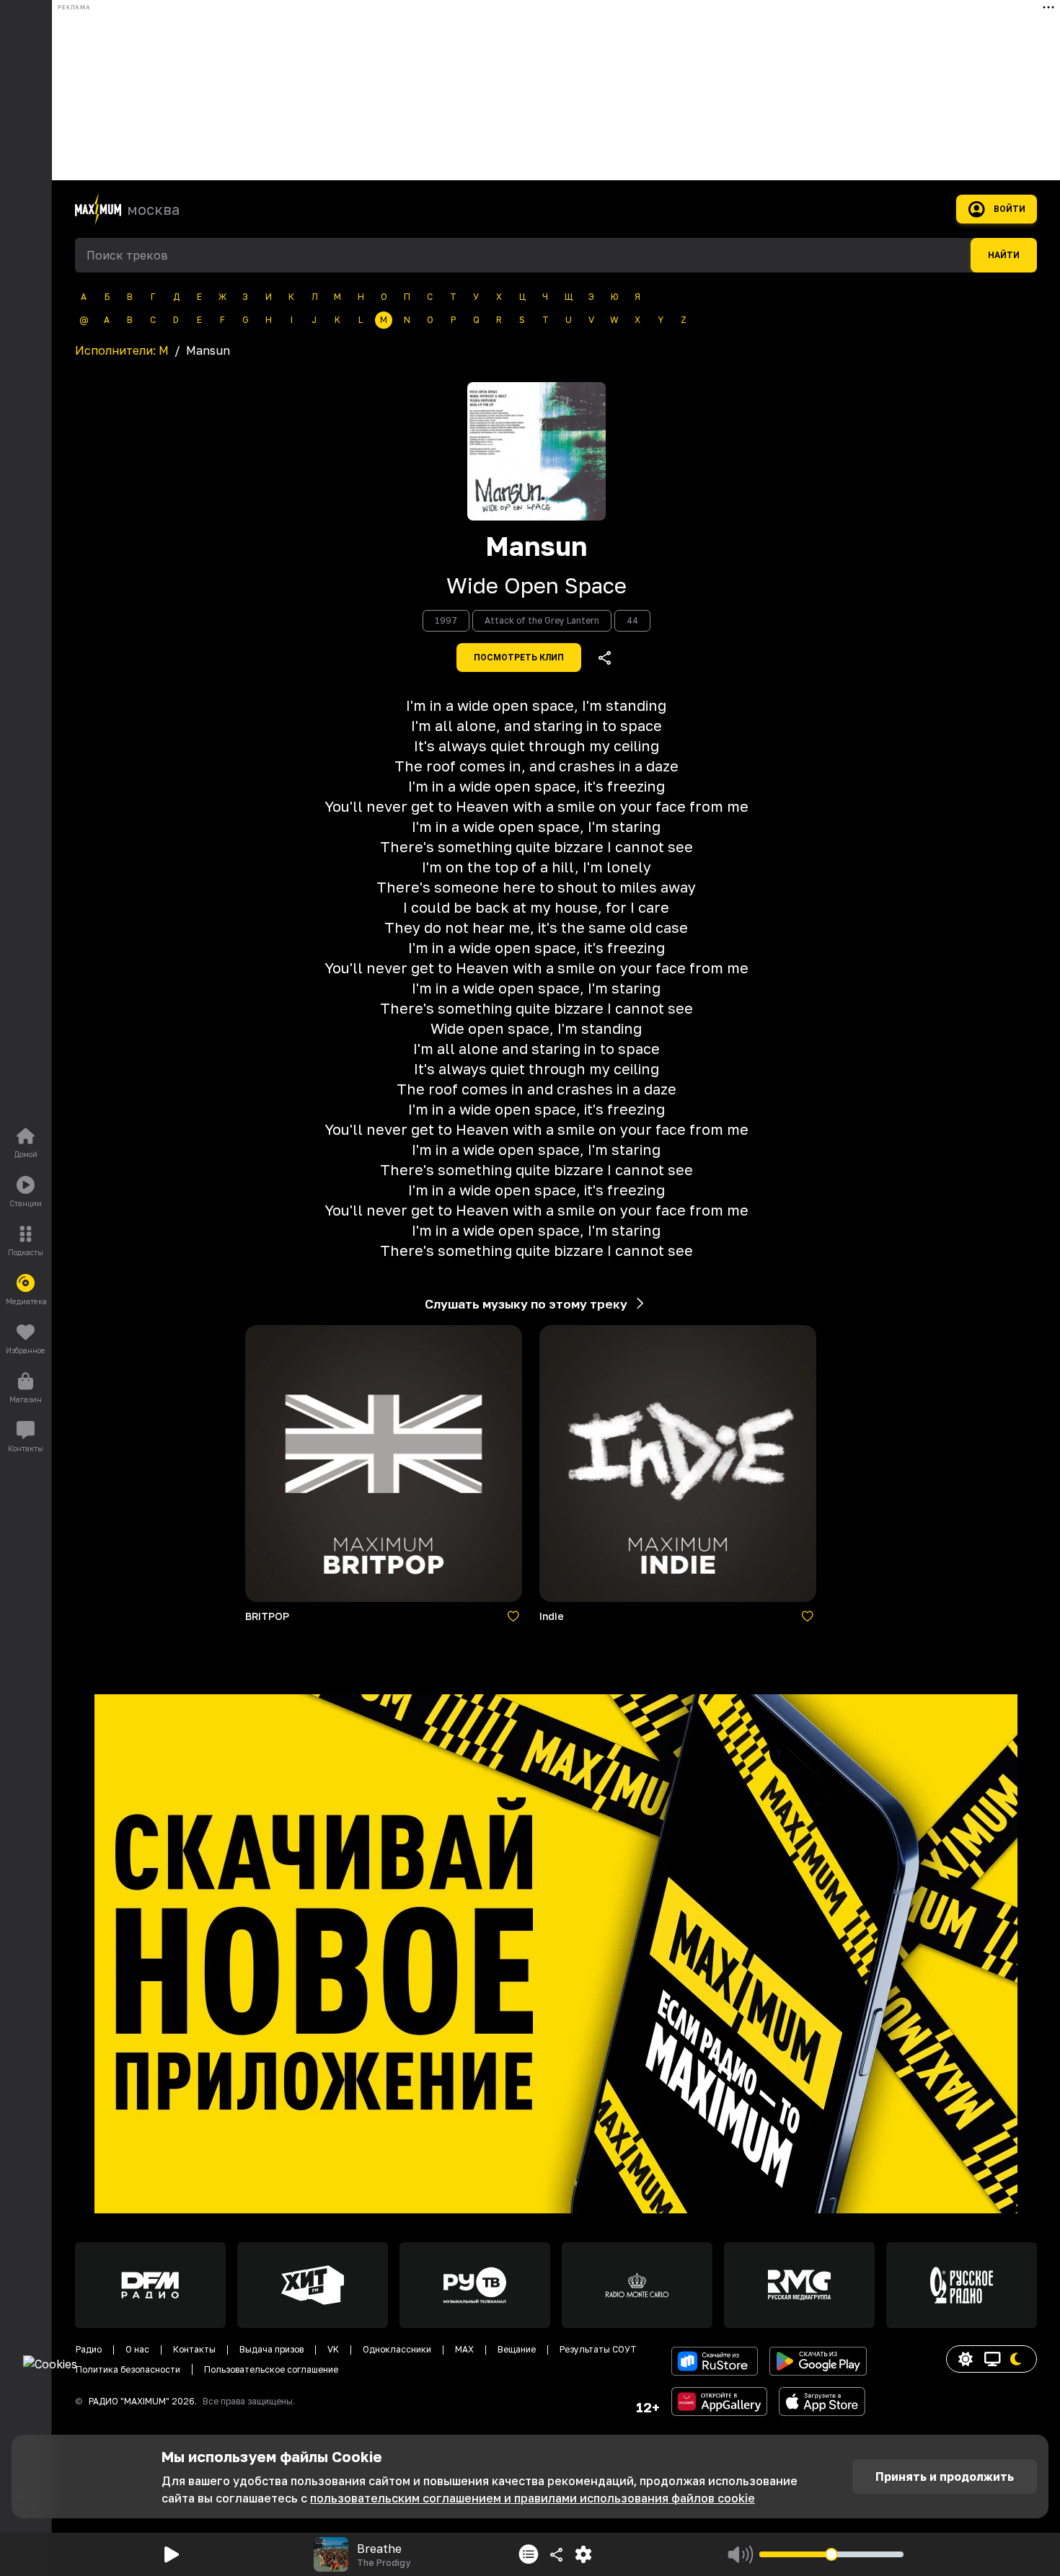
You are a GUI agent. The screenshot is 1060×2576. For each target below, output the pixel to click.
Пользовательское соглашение (271, 2369)
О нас (137, 2349)
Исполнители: (122, 350)
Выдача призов (271, 2349)
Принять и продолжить (945, 2477)
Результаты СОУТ (598, 2349)
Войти (1010, 209)
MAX (464, 2349)
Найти (1004, 255)
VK (333, 2349)
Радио (89, 2349)
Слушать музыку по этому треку (526, 1304)
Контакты (194, 2349)
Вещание (517, 2349)
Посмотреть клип (519, 658)
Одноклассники (397, 2349)
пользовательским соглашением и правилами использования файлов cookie (533, 2498)
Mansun (536, 546)
